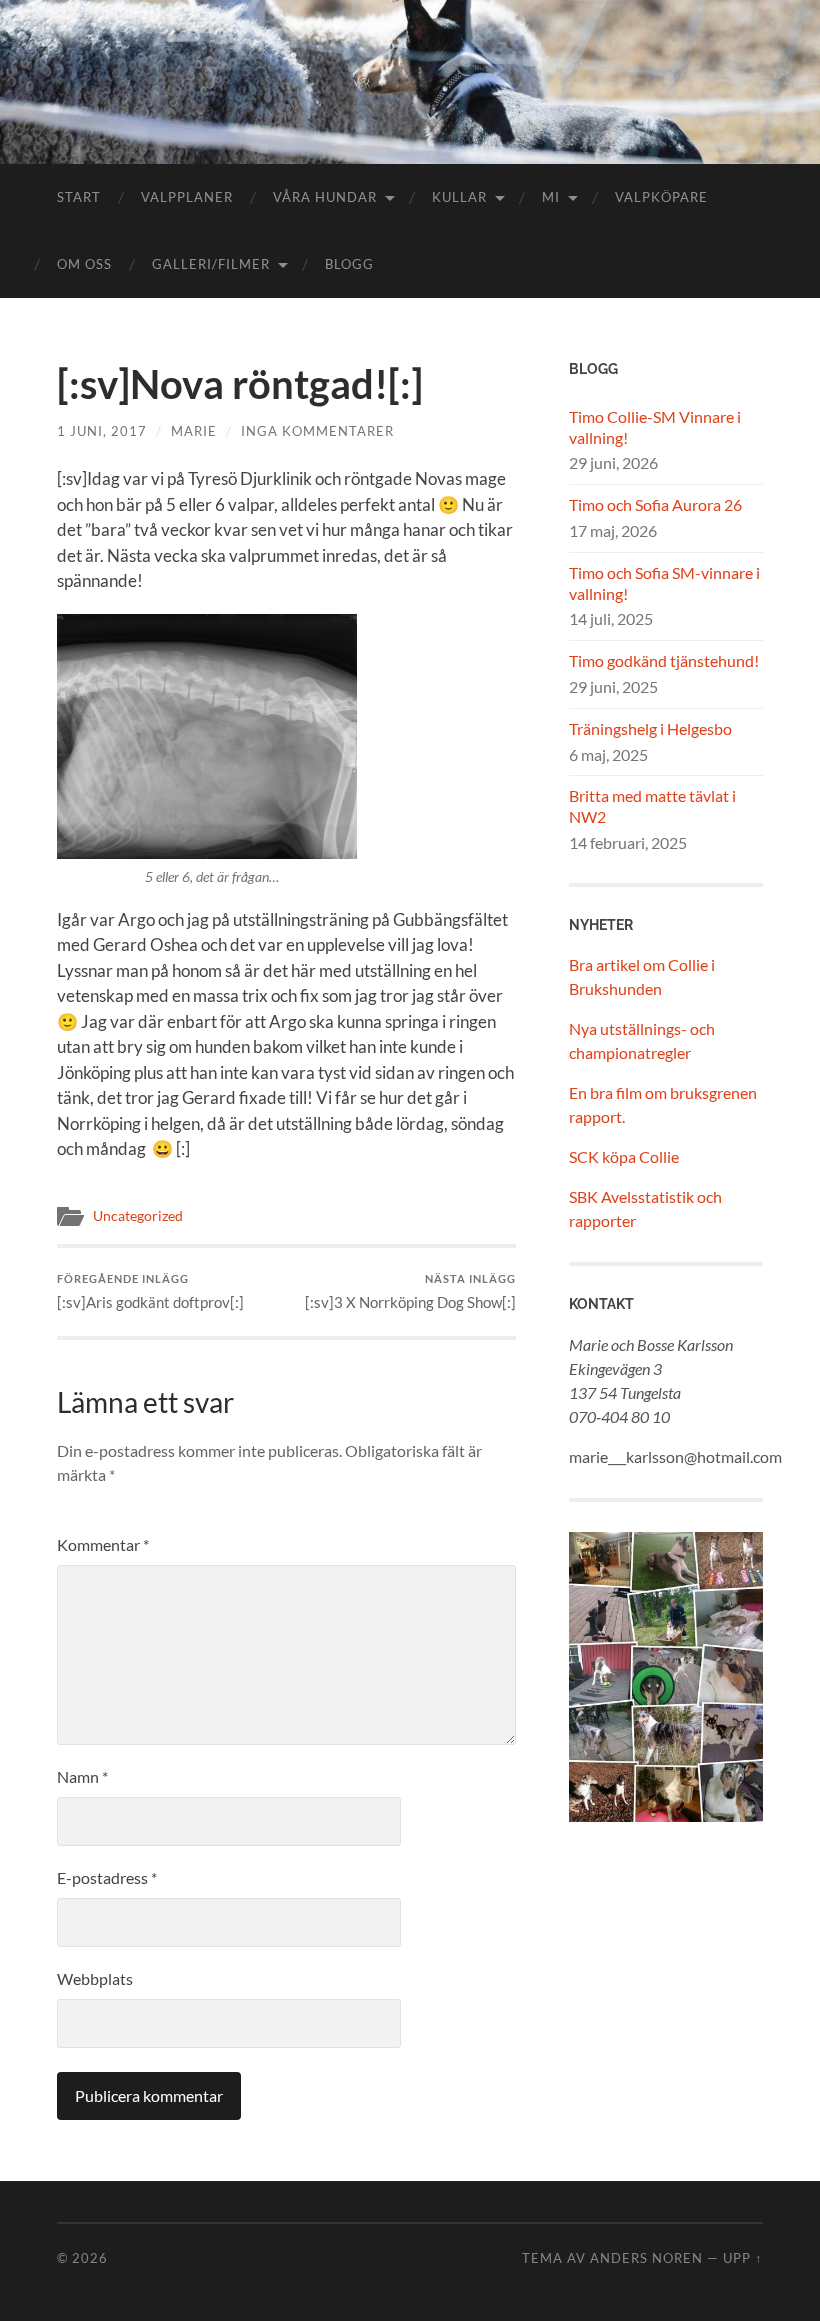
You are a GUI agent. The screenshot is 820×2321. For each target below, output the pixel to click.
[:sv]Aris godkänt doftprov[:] (150, 1291)
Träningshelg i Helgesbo (650, 728)
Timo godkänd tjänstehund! (664, 660)
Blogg (349, 264)
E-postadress (107, 1877)
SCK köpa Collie (624, 1156)
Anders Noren (646, 2258)
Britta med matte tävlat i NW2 (652, 806)
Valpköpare (661, 197)
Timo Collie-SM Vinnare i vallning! (655, 427)
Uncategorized (138, 1216)
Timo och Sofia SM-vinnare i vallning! (664, 583)
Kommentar (103, 1544)
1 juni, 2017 (102, 431)
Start (79, 197)
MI (551, 197)
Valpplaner (187, 197)
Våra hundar (325, 197)
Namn (82, 1776)
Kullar (459, 197)
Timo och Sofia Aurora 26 (655, 504)
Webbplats (95, 1978)
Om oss (84, 264)
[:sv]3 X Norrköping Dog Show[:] (410, 1291)
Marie (194, 431)
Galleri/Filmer (211, 264)
